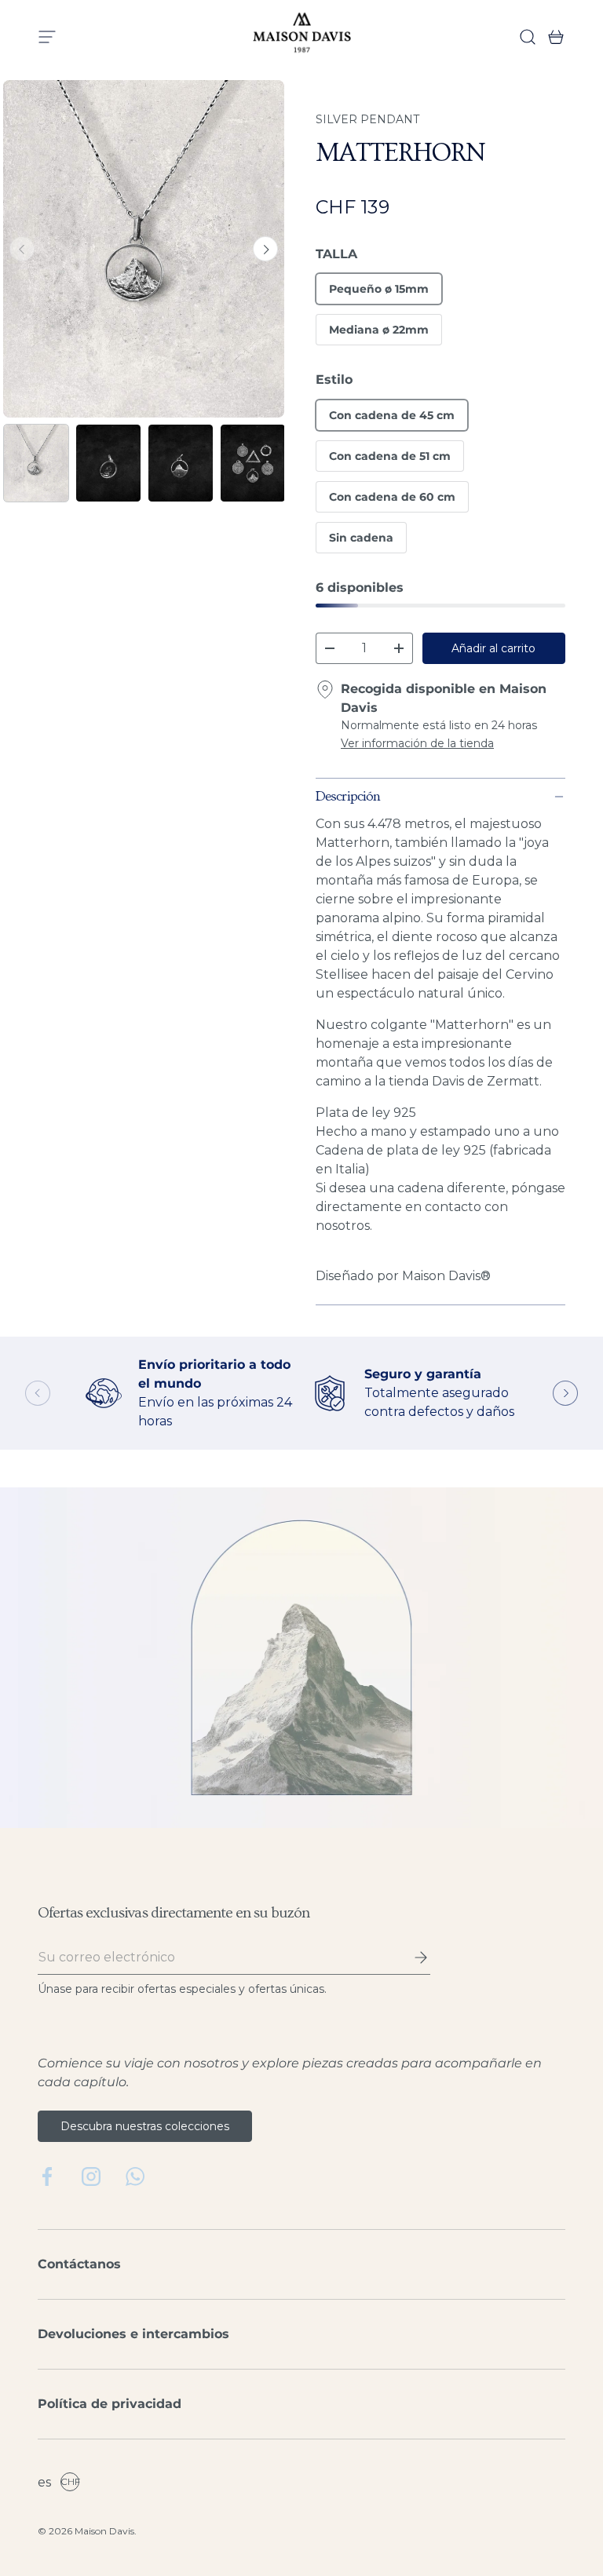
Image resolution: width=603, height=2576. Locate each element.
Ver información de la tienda (417, 743)
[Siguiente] (265, 249)
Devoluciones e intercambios (133, 2334)
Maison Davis (104, 2531)
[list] (144, 249)
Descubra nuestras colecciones (145, 2126)
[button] (551, 37)
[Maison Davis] (302, 37)
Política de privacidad (110, 2404)
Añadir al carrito (493, 648)
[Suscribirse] (410, 1958)
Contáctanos (79, 2264)
